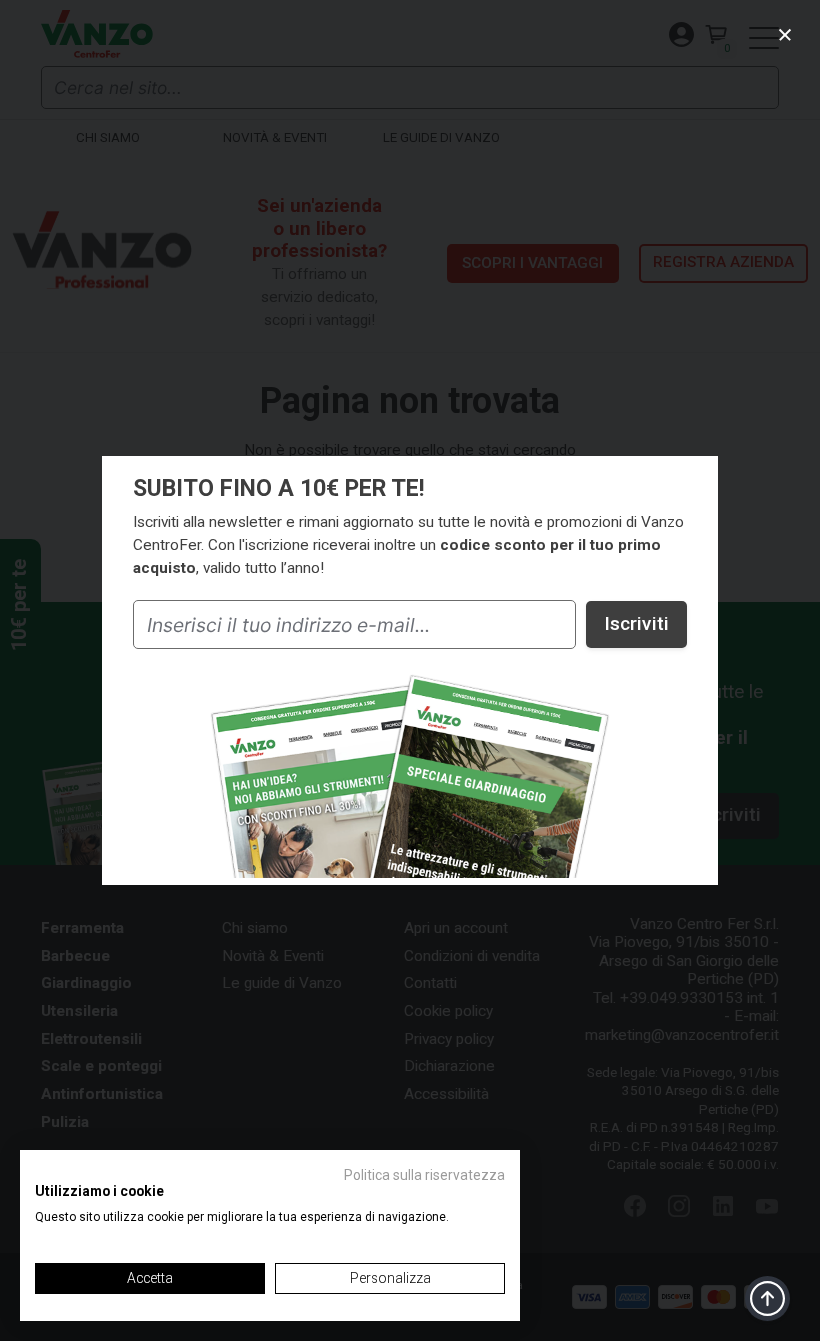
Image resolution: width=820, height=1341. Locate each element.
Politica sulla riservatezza (424, 1175)
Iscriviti (636, 623)
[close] (785, 34)
